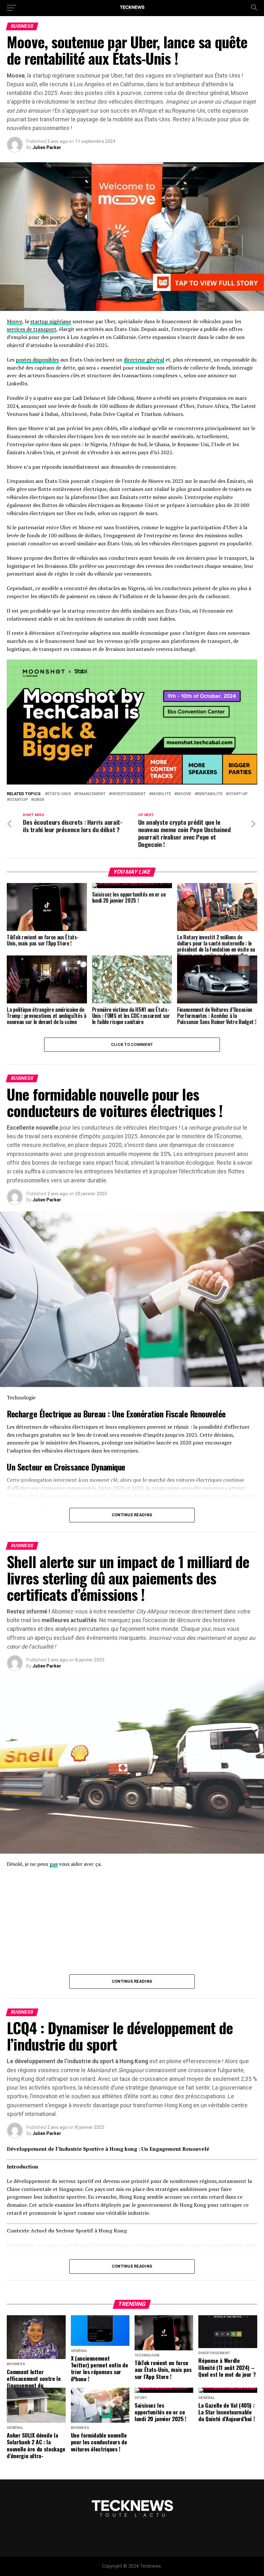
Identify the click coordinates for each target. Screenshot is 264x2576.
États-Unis (59, 794)
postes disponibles (37, 360)
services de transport (32, 329)
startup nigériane (51, 321)
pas (54, 1864)
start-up (238, 794)
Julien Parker (47, 147)
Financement (91, 794)
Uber (39, 800)
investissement (129, 794)
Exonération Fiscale (157, 1414)
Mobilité (161, 794)
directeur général (144, 360)
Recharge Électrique (39, 1414)
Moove (14, 321)
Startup (19, 800)
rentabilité (210, 794)
